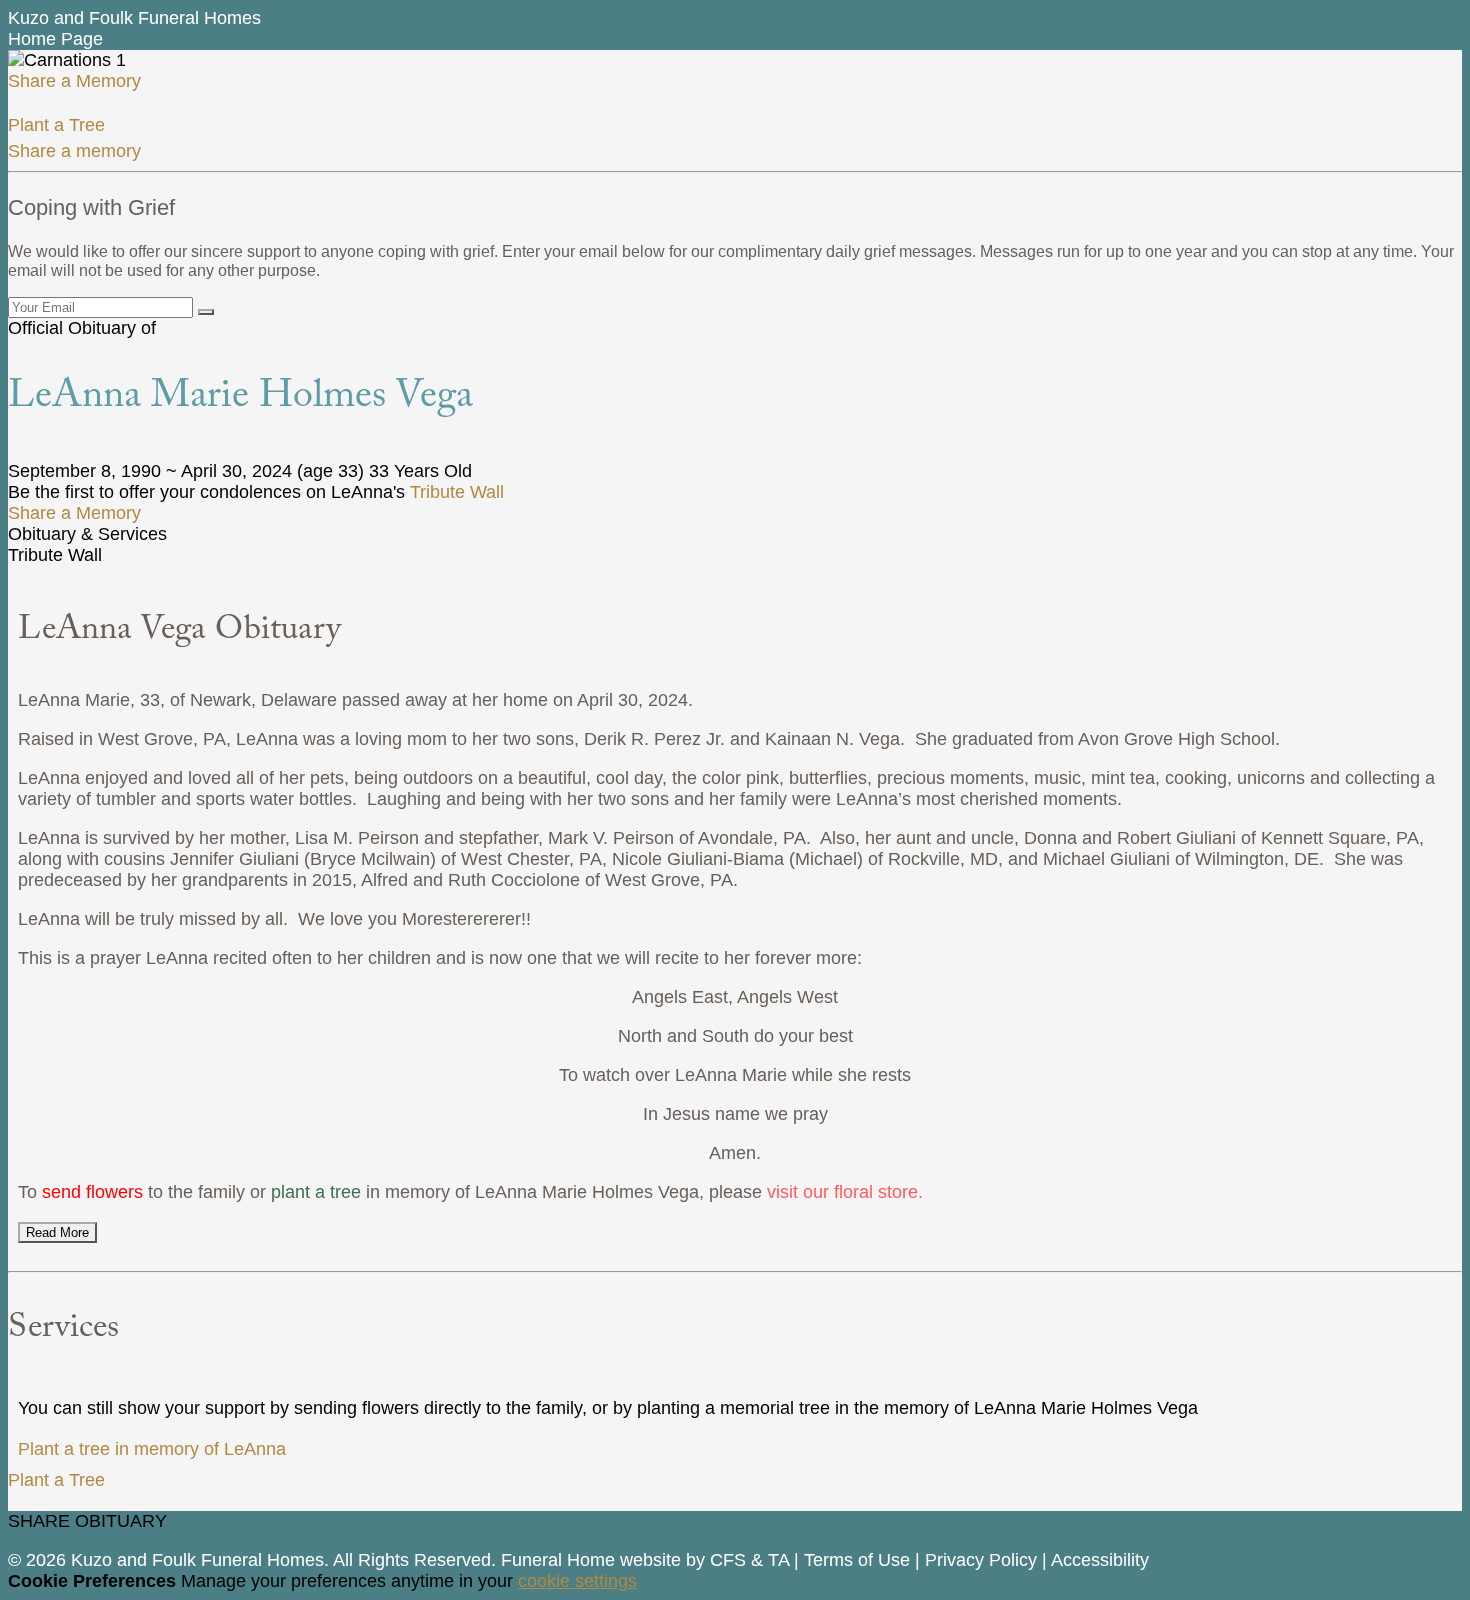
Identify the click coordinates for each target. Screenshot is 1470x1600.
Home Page (55, 39)
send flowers (92, 1192)
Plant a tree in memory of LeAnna (152, 1449)
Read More (57, 1232)
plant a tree (316, 1192)
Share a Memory (74, 81)
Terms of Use (857, 1560)
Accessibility (1100, 1560)
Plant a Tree (56, 125)
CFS (728, 1560)
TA (778, 1560)
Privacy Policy (981, 1560)
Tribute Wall (457, 492)
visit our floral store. (845, 1192)
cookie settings (577, 1581)
